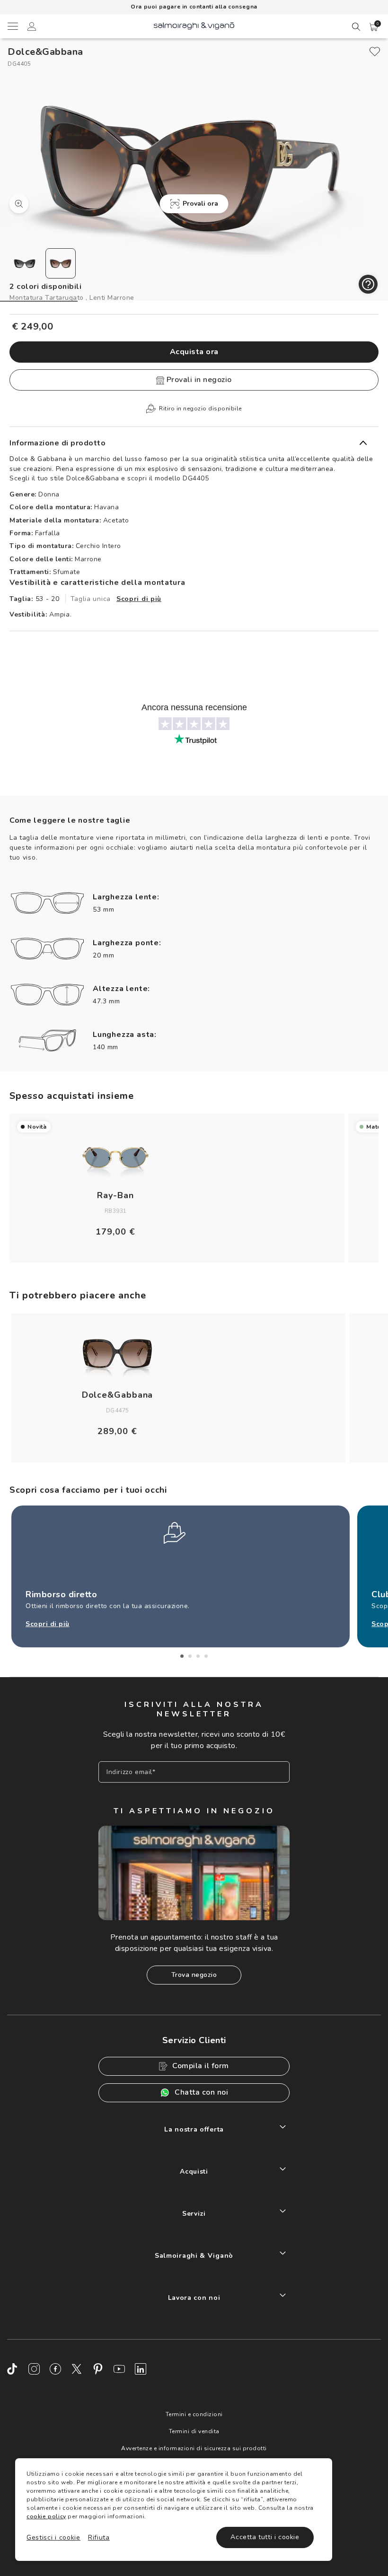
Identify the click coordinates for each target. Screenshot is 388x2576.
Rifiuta (99, 2537)
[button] (374, 27)
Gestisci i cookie (53, 2537)
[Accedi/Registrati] (32, 28)
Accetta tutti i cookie (265, 2537)
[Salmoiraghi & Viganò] (194, 25)
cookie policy (46, 2516)
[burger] (12, 26)
